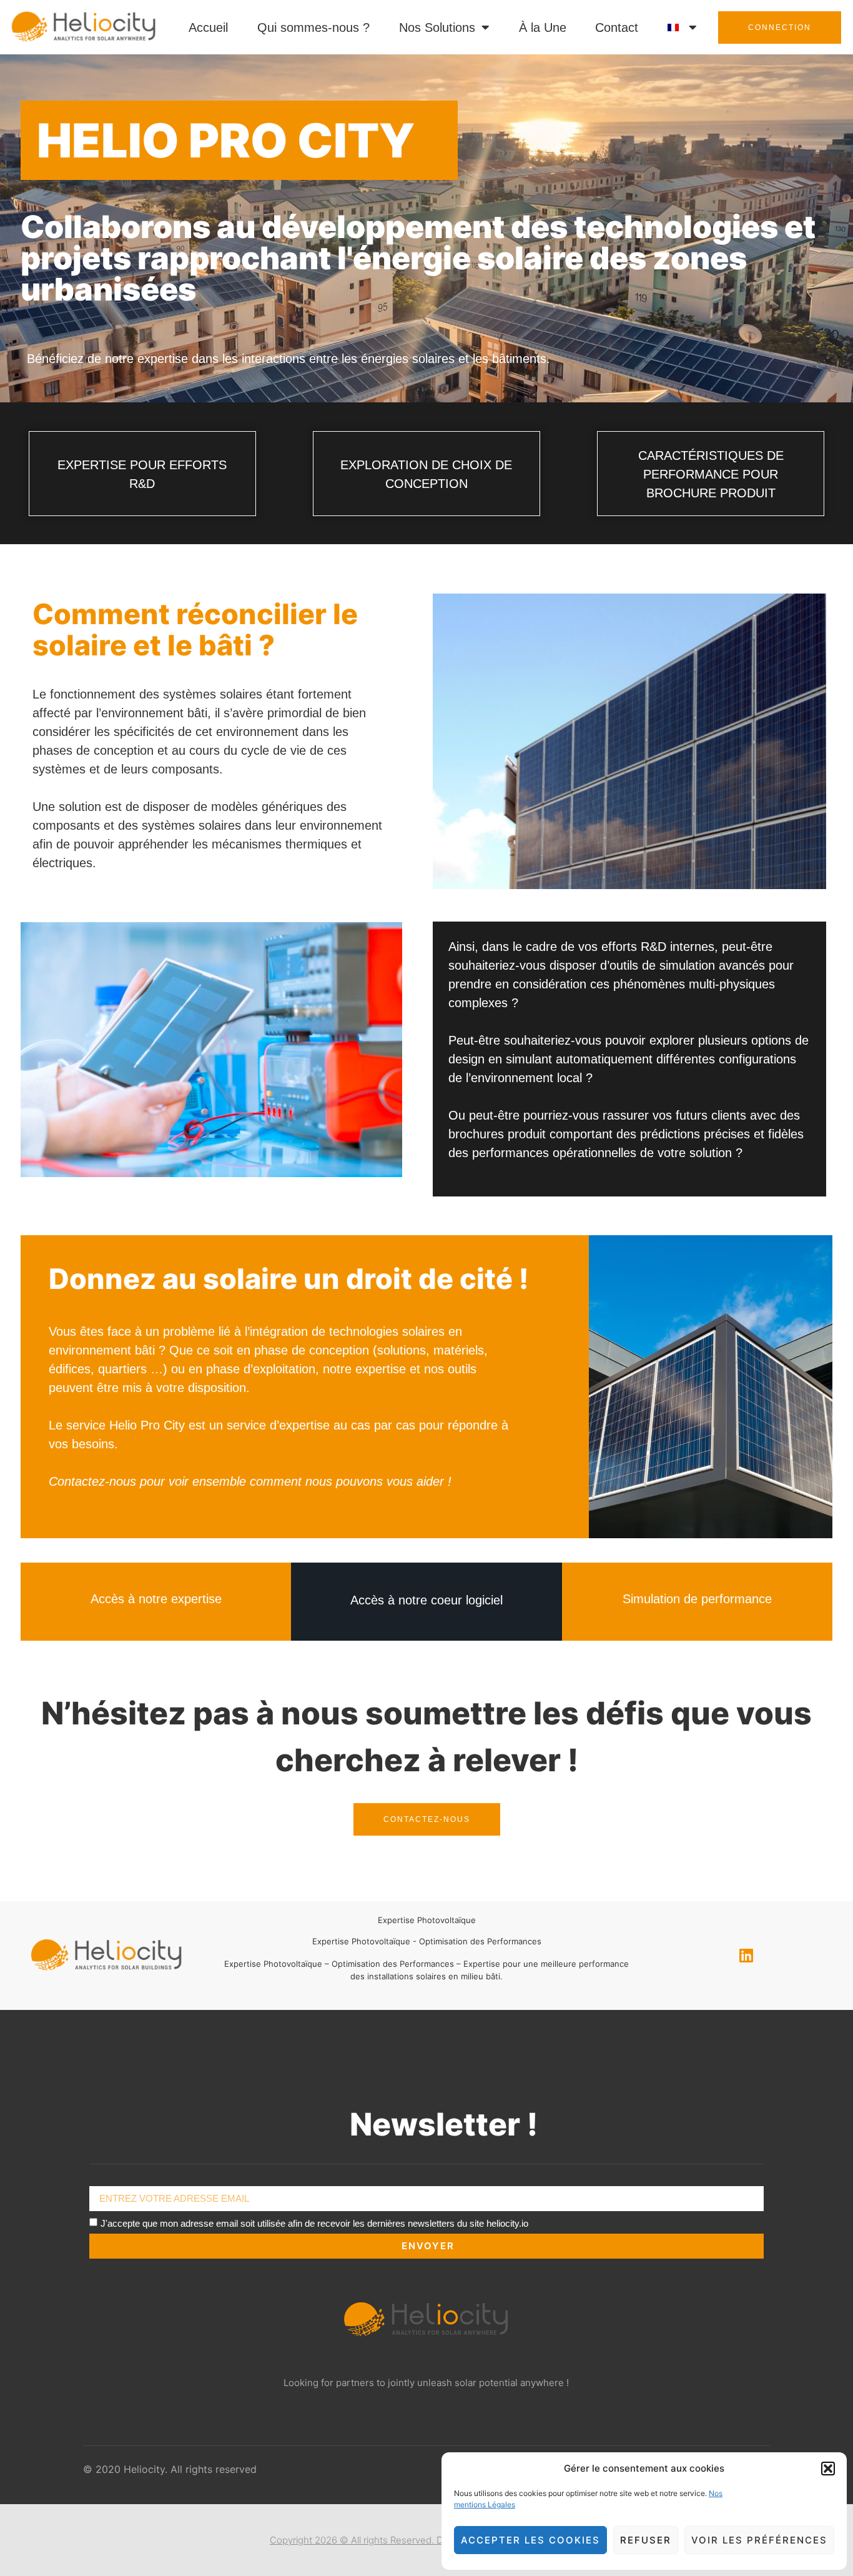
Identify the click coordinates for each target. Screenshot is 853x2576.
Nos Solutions (437, 27)
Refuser (646, 2540)
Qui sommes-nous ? (313, 27)
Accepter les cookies (530, 2540)
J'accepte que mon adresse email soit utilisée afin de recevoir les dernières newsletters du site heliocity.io (314, 2223)
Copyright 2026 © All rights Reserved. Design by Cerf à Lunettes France (426, 2540)
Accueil (208, 27)
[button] (828, 2469)
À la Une (543, 27)
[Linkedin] (746, 1956)
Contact (617, 27)
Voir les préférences (759, 2540)
